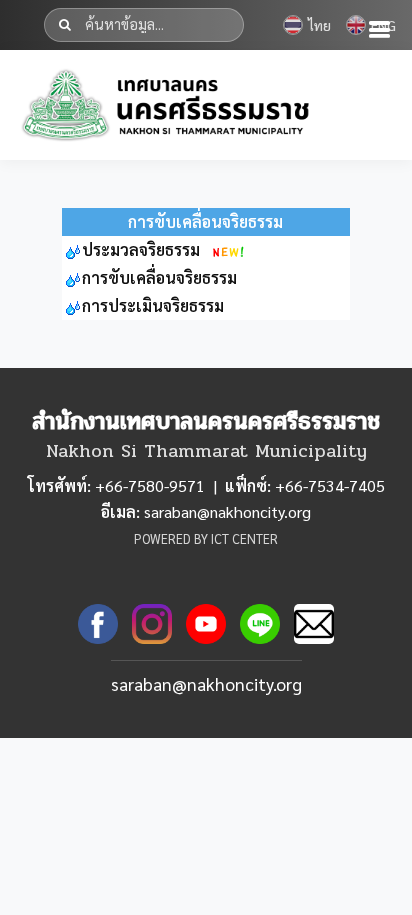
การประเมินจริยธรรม (153, 305)
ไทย (319, 25)
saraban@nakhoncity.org (206, 683)
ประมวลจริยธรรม (141, 249)
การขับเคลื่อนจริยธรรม (159, 277)
